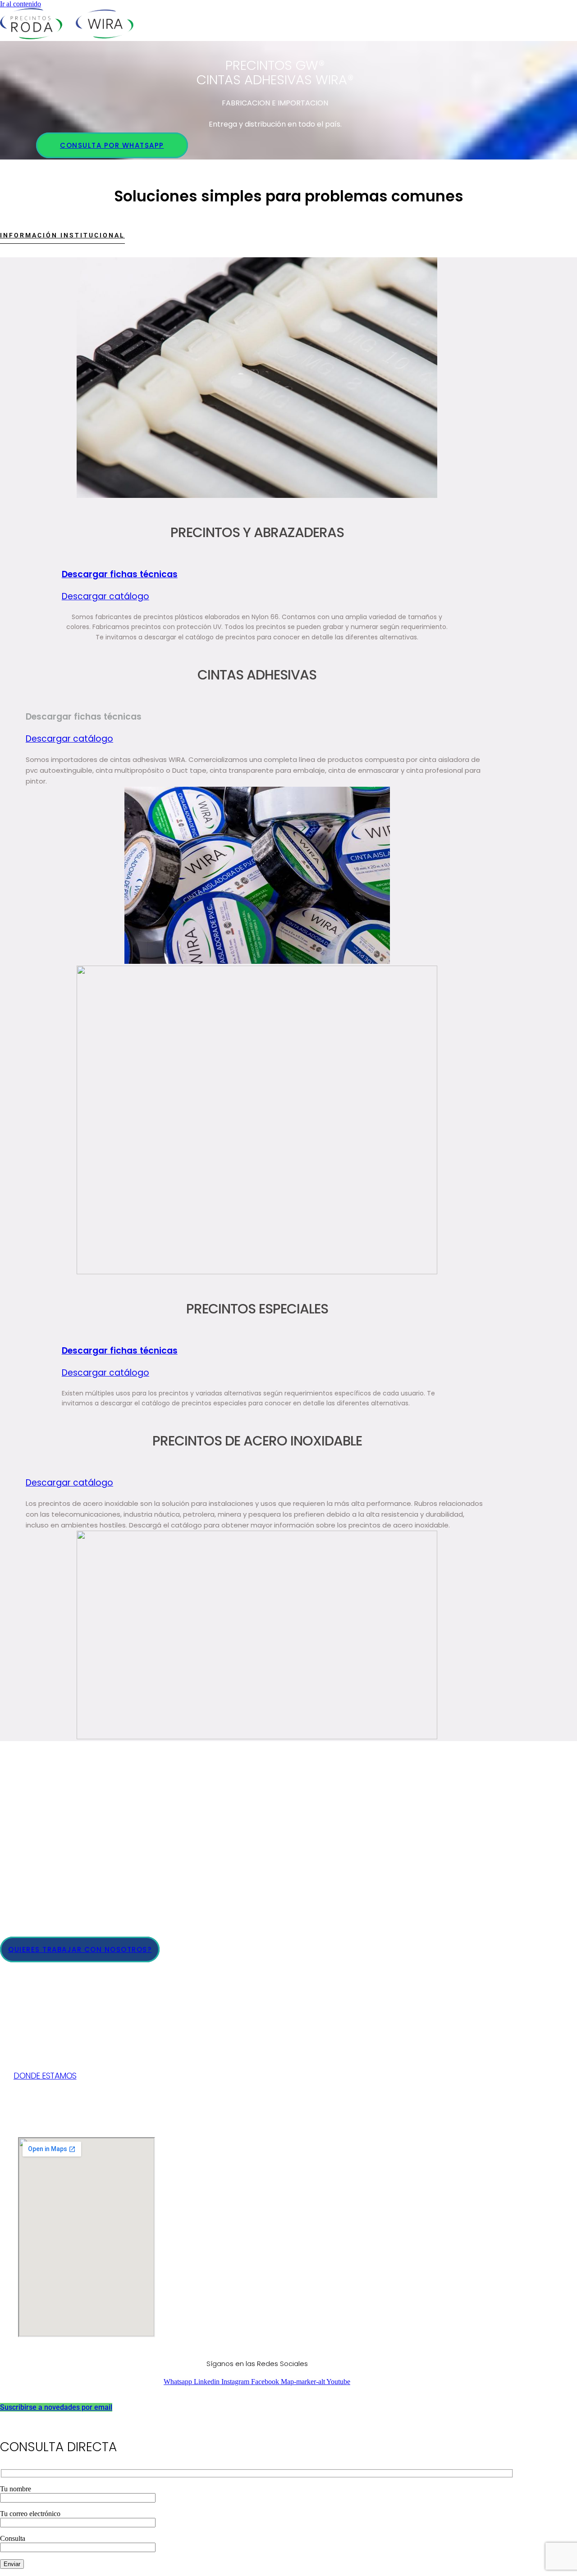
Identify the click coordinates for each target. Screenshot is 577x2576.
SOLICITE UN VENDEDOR (50, 1870)
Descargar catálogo (105, 596)
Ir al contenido (21, 4)
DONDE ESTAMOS (45, 2076)
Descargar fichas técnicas (120, 574)
